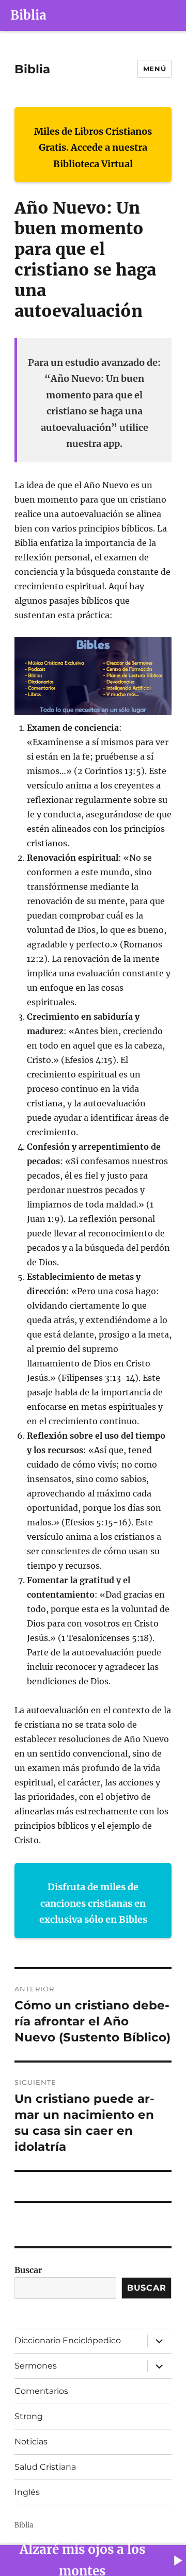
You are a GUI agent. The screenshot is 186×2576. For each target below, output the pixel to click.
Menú (154, 69)
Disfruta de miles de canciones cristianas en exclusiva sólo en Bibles (93, 1903)
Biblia (28, 15)
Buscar (28, 2270)
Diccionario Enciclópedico (68, 2340)
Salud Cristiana (45, 2467)
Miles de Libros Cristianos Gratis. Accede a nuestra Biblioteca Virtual (93, 148)
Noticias (31, 2442)
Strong (29, 2416)
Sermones (36, 2366)
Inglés (27, 2492)
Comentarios (41, 2391)
